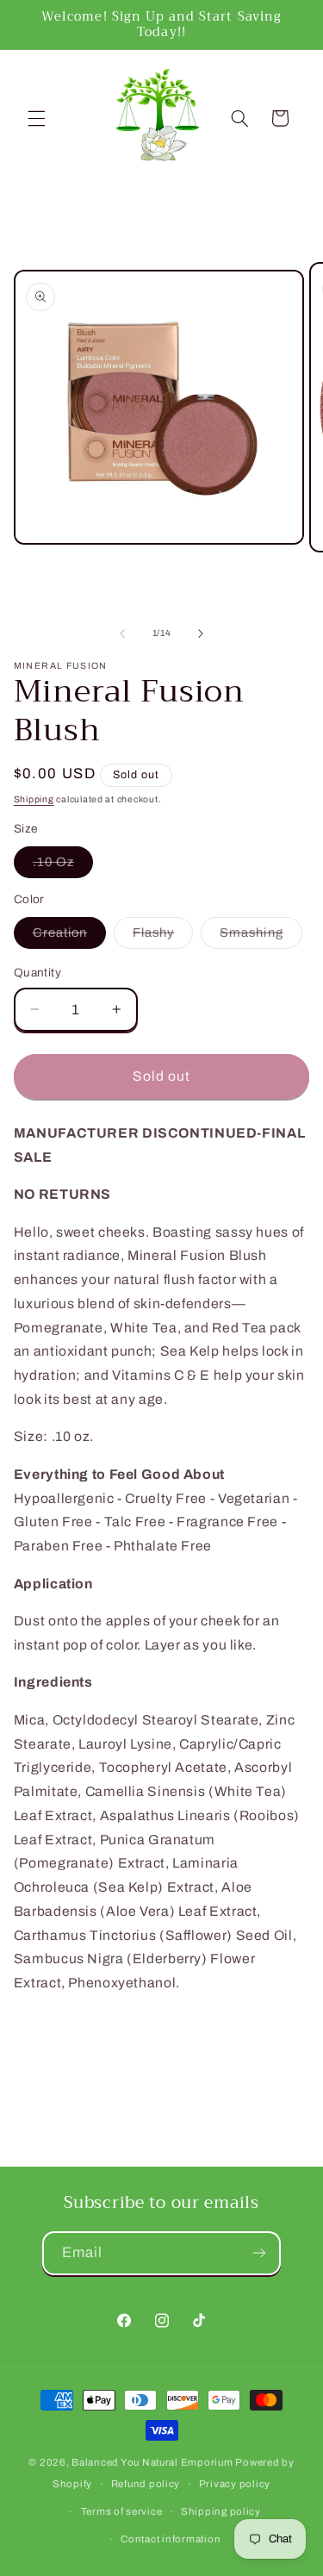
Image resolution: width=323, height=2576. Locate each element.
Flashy (163, 937)
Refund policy (146, 2484)
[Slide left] (122, 633)
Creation (69, 937)
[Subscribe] (259, 2253)
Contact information (171, 2539)
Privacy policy (235, 2484)
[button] (36, 118)
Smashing (261, 937)
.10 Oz (63, 866)
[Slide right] (201, 633)
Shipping (34, 799)
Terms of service (122, 2511)
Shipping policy (221, 2511)
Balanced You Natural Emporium (152, 2462)
